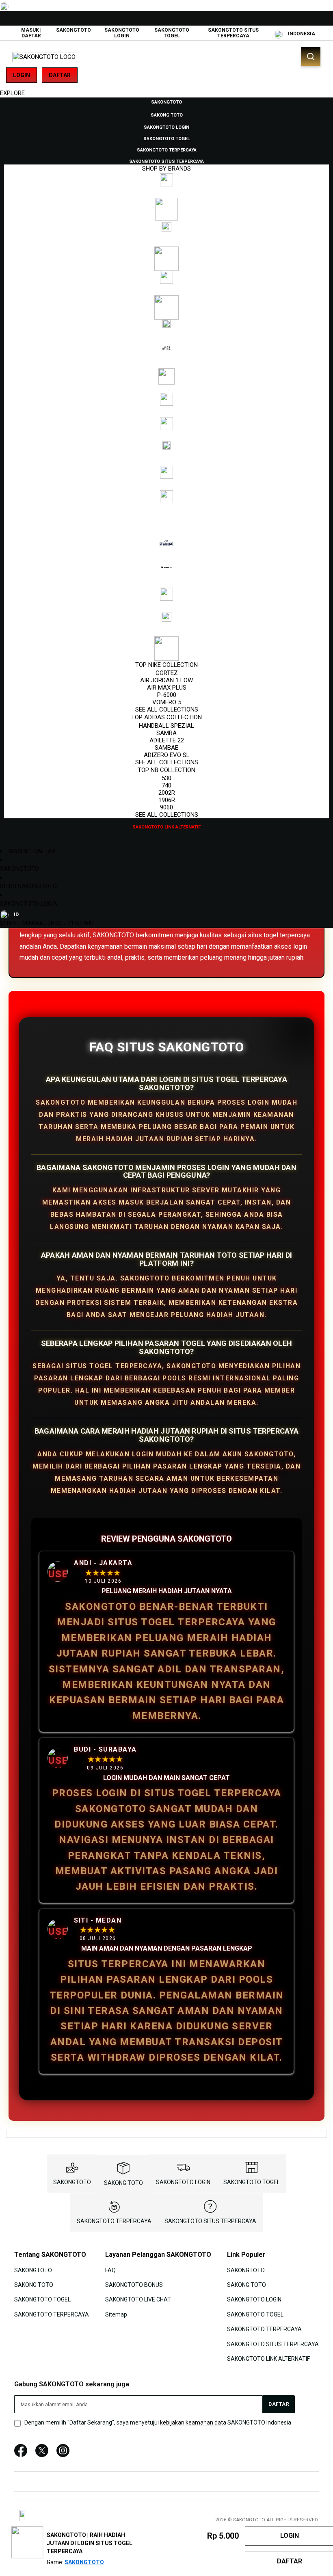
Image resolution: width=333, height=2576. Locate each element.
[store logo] (44, 57)
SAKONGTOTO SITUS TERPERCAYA (233, 33)
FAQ (110, 2270)
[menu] (166, 464)
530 (166, 778)
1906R (167, 800)
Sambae (166, 748)
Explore (12, 93)
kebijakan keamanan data (193, 2422)
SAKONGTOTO (74, 30)
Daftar (60, 75)
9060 (166, 807)
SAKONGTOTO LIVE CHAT (138, 2299)
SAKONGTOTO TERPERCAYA (114, 2221)
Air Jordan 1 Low (166, 680)
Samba (166, 733)
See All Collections (167, 709)
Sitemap (116, 2314)
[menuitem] (166, 102)
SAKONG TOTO (123, 2183)
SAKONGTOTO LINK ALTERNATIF (268, 2359)
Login (22, 75)
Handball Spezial (166, 726)
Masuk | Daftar (31, 33)
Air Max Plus (167, 688)
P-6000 (167, 695)
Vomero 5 (167, 702)
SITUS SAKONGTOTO (28, 886)
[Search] (311, 56)
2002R (167, 793)
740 (166, 785)
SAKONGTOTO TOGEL (172, 33)
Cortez (167, 673)
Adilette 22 (167, 740)
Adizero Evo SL (167, 755)
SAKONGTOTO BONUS (134, 2285)
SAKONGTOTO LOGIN (122, 33)
